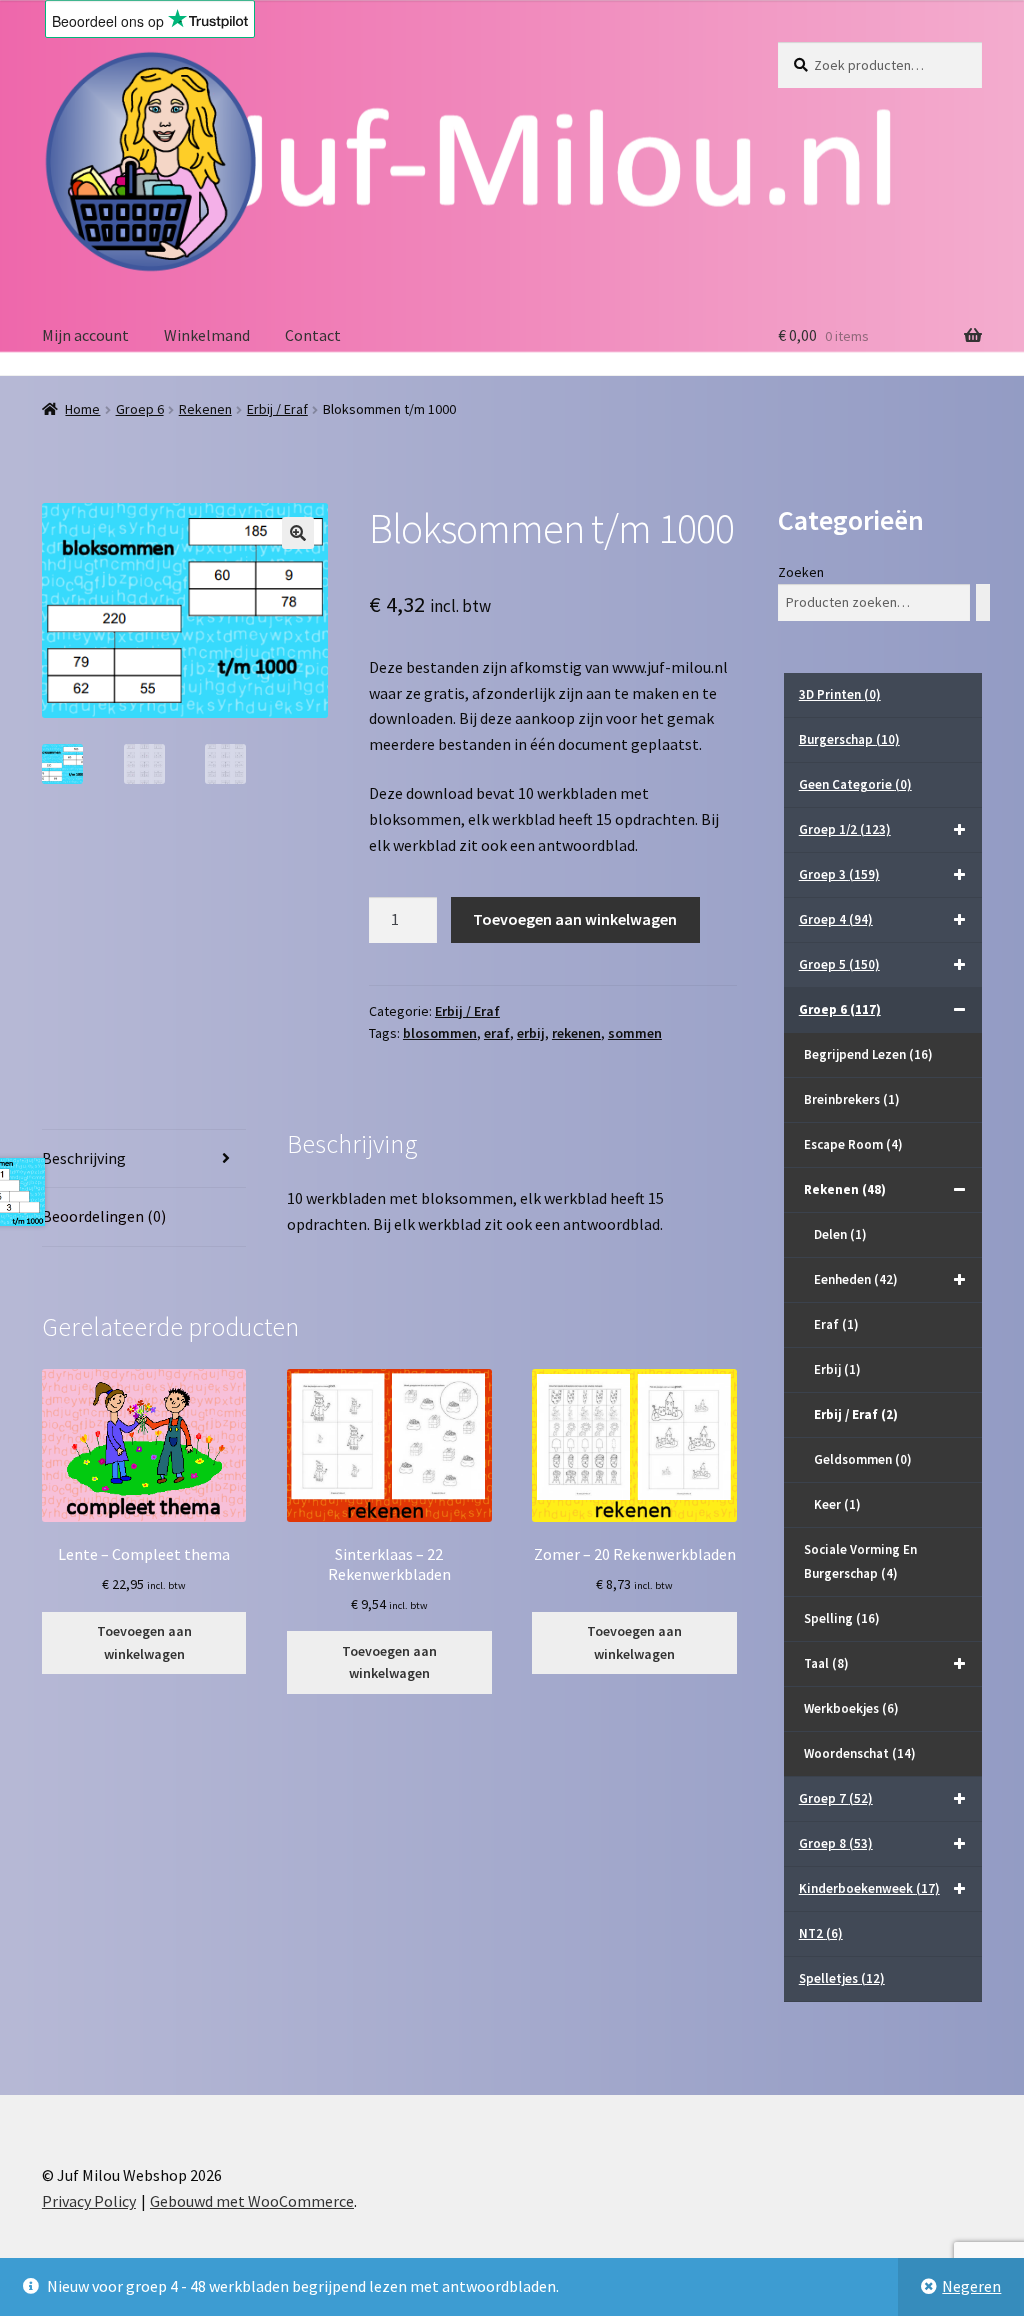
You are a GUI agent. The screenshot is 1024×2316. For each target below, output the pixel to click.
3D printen (840, 694)
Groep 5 (839, 964)
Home (82, 409)
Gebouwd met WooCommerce (252, 2201)
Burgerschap (849, 739)
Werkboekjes (851, 1708)
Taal (826, 1663)
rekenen (576, 1033)
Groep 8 (836, 1843)
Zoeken (801, 572)
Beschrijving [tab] (84, 1158)
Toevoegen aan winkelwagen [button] (144, 1642)
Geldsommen (863, 1459)
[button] (298, 533)
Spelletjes (842, 1978)
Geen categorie (855, 784)
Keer (837, 1504)
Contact (313, 335)
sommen (635, 1033)
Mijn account (85, 335)
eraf (497, 1033)
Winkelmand (207, 335)
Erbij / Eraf (277, 409)
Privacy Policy (89, 2201)
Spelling (842, 1618)
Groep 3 (839, 874)
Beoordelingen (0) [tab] (104, 1216)
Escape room (853, 1144)
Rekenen (205, 409)
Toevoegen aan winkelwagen (575, 919)
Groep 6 (140, 409)
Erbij (837, 1369)
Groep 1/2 (845, 829)
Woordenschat (860, 1753)
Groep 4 (836, 919)
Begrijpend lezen (868, 1054)
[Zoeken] (983, 602)
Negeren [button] (971, 2286)
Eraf (836, 1324)
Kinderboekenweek (869, 1888)
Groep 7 (836, 1798)
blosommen (440, 1033)
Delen (840, 1234)
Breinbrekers (852, 1099)
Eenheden (856, 1279)
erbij (531, 1033)
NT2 (821, 1933)
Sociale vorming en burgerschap (860, 1561)
